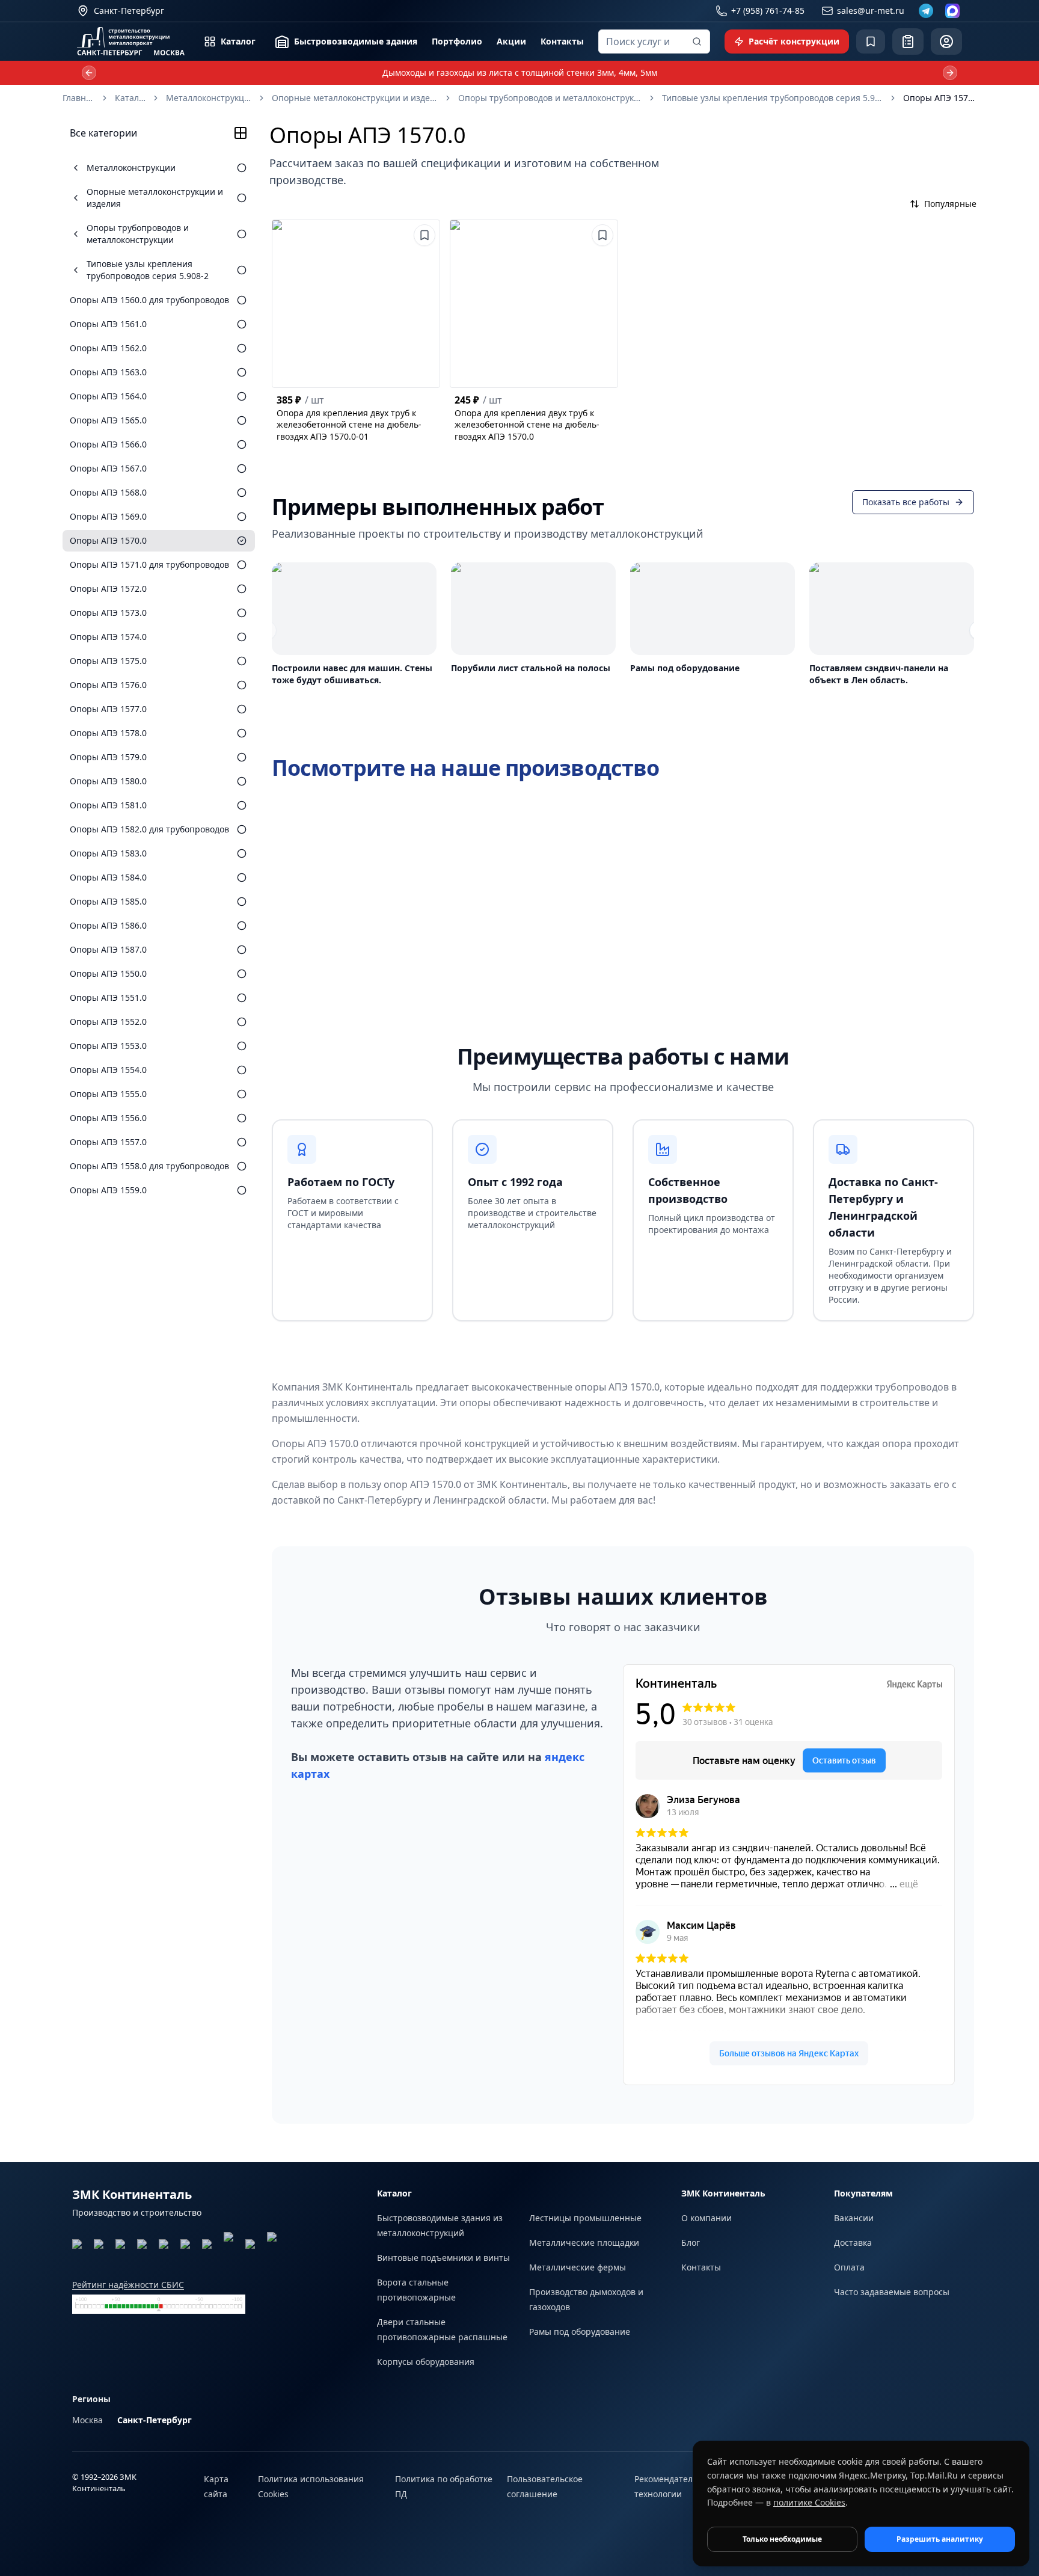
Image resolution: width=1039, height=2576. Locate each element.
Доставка (853, 2242)
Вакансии (854, 2218)
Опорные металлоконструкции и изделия (355, 98)
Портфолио (457, 41)
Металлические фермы (578, 2267)
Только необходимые (782, 2539)
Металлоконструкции (209, 98)
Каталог (238, 41)
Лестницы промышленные (585, 2218)
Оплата (849, 2267)
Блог (691, 2242)
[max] (952, 11)
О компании (706, 2218)
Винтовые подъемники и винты (443, 2258)
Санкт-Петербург (155, 2420)
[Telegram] (926, 11)
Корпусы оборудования (426, 2362)
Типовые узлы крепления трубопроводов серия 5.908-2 (772, 98)
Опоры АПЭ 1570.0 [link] (940, 98)
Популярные (950, 204)
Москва (87, 2420)
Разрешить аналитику (940, 2539)
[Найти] (697, 41)
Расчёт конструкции (794, 41)
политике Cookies (809, 2502)
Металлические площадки (584, 2242)
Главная (78, 98)
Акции (511, 41)
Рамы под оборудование (580, 2332)
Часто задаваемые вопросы (892, 2292)
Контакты (562, 41)
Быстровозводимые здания (356, 41)
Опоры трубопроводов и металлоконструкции (550, 98)
